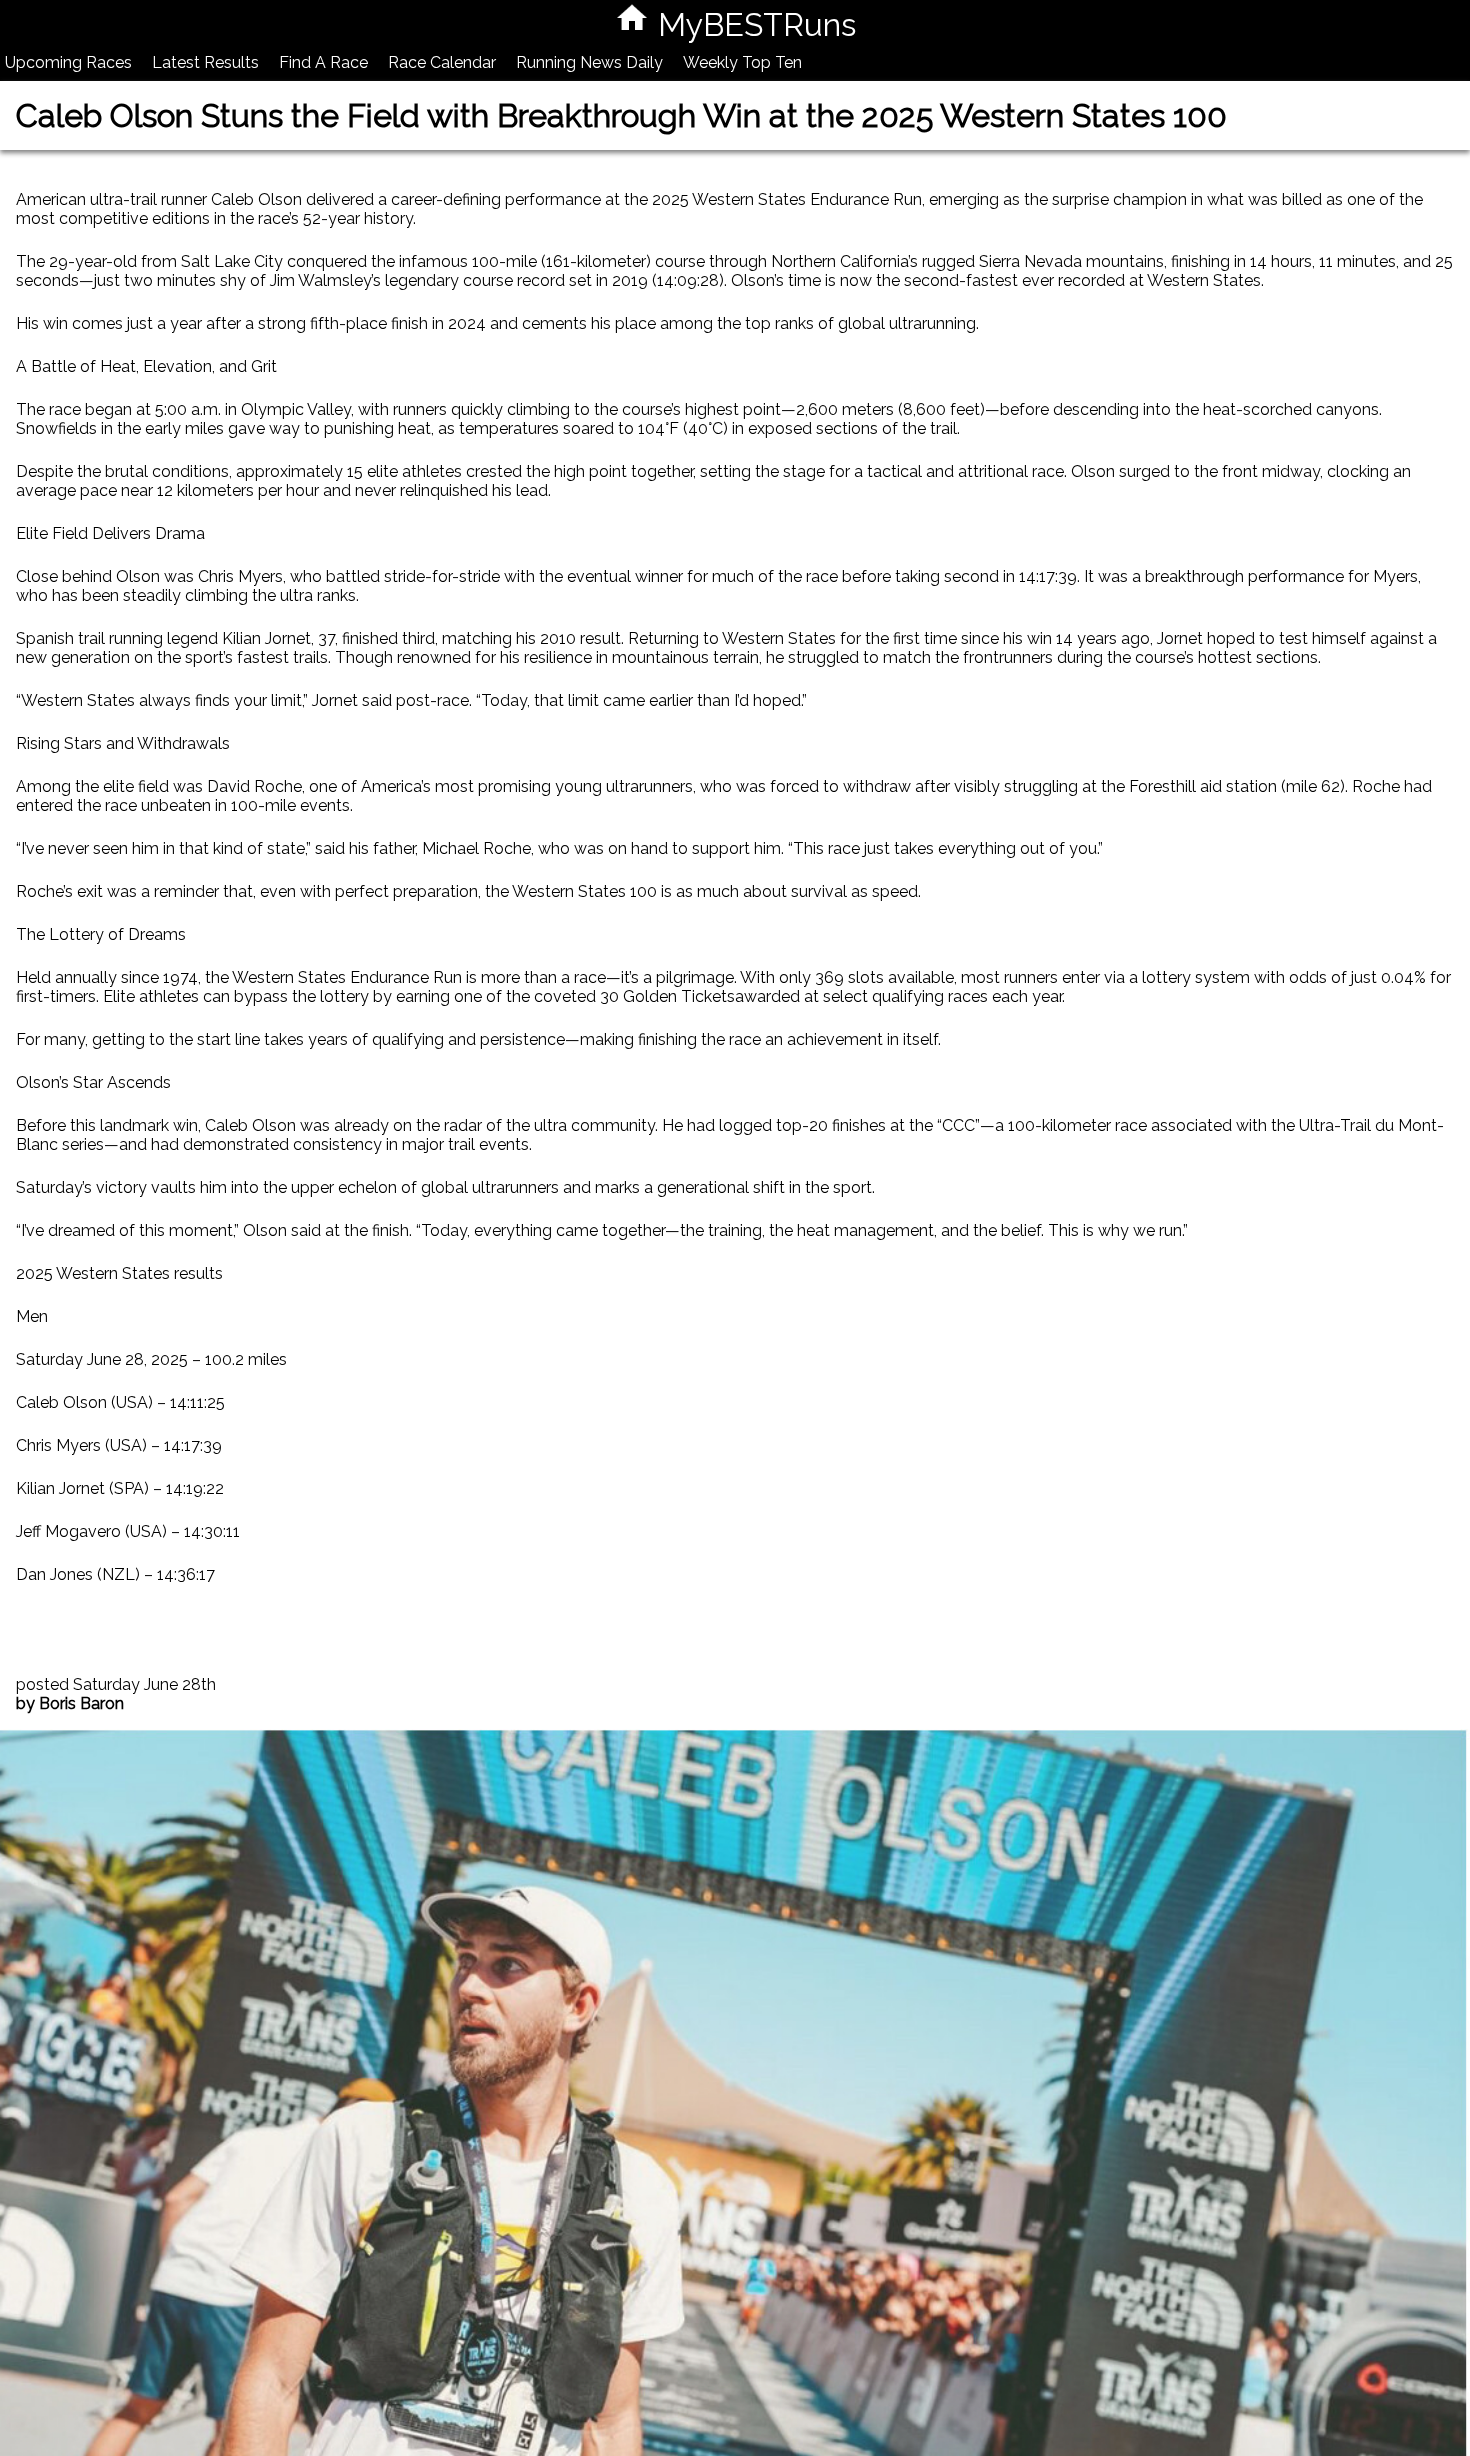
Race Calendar (442, 62)
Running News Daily (589, 62)
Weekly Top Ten (742, 62)
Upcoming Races (68, 62)
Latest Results (205, 62)
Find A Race (323, 62)
